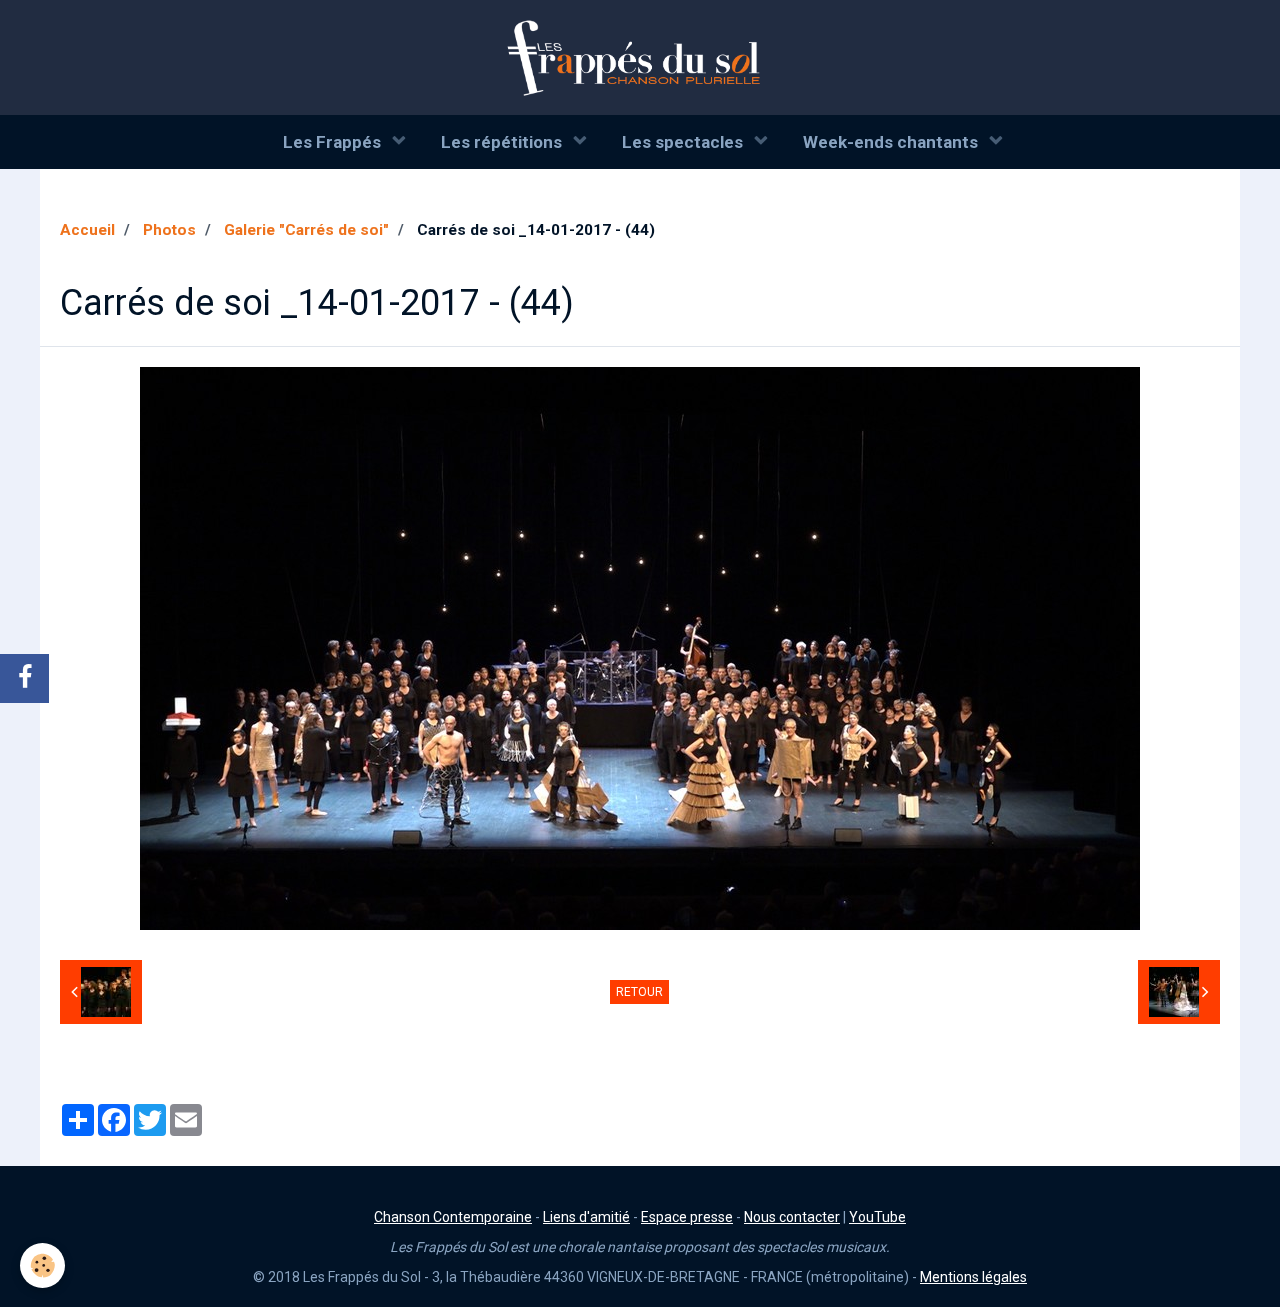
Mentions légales (973, 1277)
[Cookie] (42, 1265)
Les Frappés (334, 142)
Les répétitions (503, 142)
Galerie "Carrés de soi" (306, 230)
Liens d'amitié (586, 1217)
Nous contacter (792, 1217)
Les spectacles (684, 142)
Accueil (87, 230)
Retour (639, 992)
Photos (169, 230)
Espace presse (687, 1217)
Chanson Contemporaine (453, 1217)
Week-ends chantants (892, 142)
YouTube (877, 1217)
